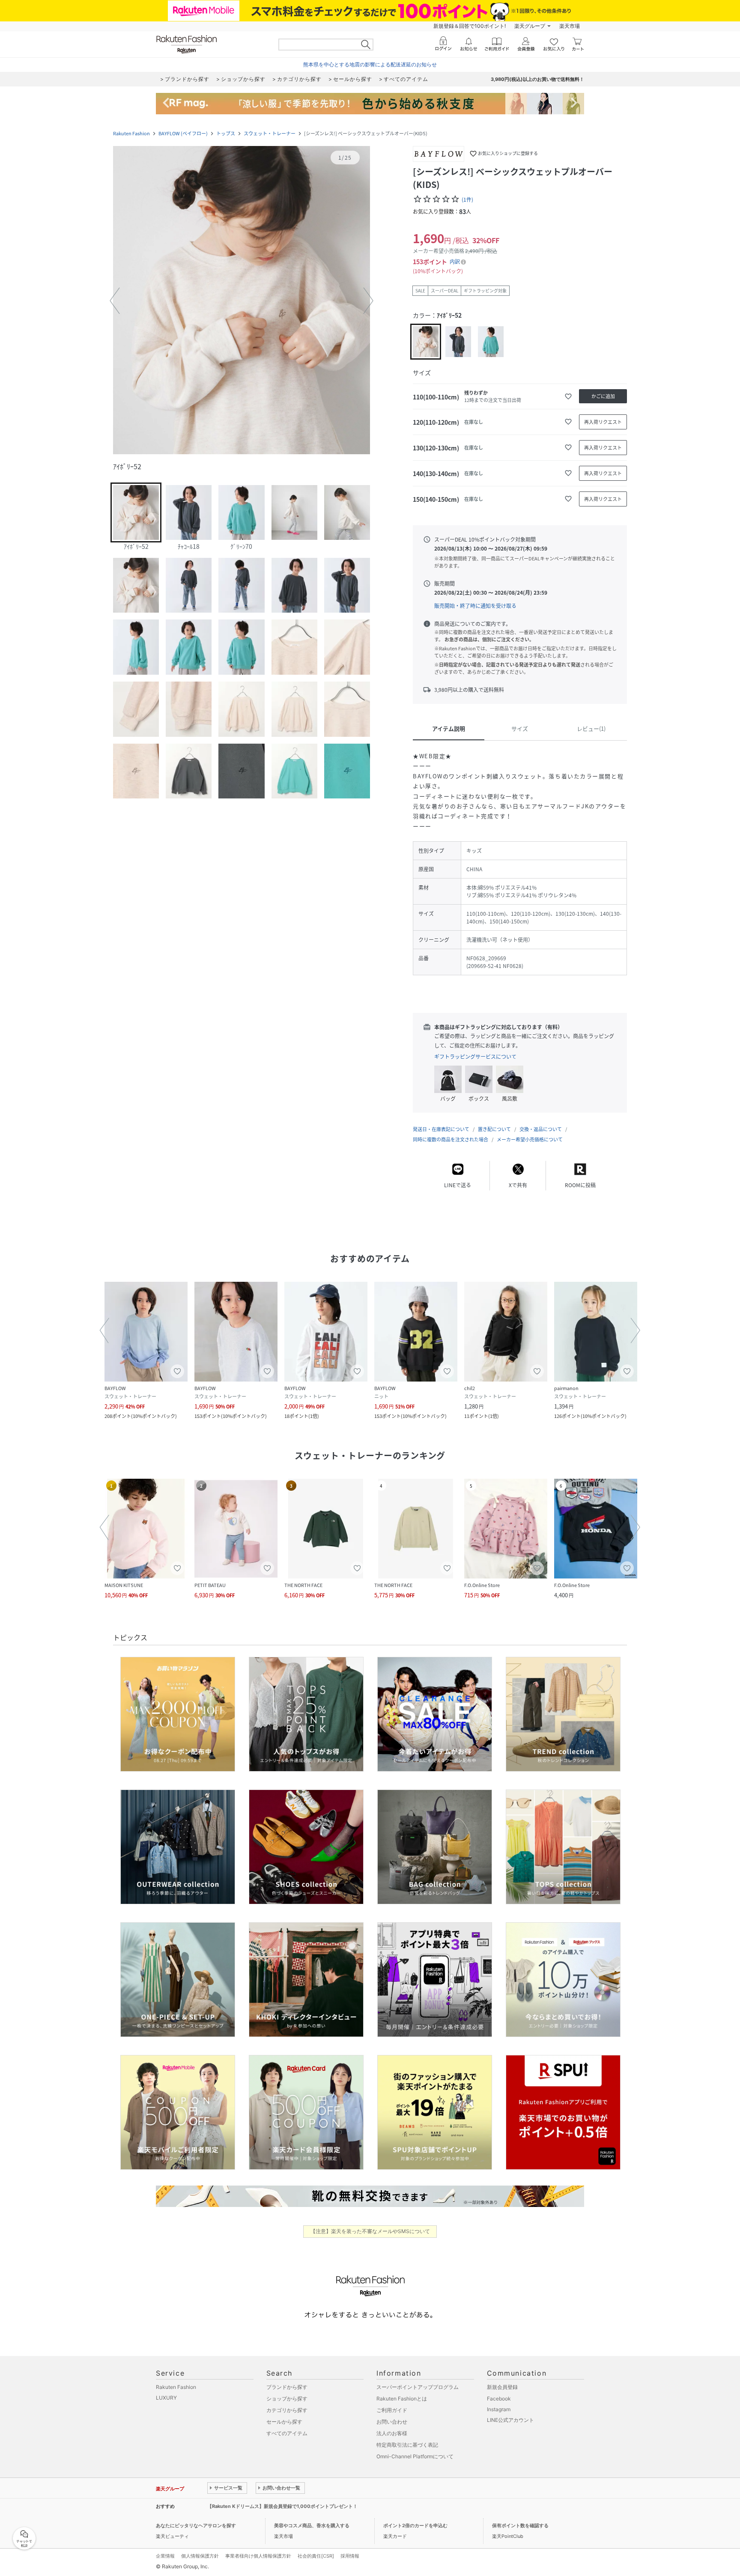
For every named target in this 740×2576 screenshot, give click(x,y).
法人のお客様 (392, 2433)
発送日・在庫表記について (441, 1129)
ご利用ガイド (392, 2410)
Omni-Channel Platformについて (415, 2456)
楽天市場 (570, 26)
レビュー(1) (591, 728)
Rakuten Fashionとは (402, 2399)
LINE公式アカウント (510, 2420)
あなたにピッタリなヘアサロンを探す (196, 2525)
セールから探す (284, 2422)
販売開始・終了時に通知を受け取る (475, 606)
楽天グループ (530, 26)
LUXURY (166, 2398)
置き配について (494, 1129)
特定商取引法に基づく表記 (407, 2445)
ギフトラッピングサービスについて (475, 1057)
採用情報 (350, 2556)
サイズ (520, 728)
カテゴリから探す (287, 2410)
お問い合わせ (392, 2422)
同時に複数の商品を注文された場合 (451, 1139)
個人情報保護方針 (200, 2556)
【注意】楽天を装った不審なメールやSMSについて (370, 2231)
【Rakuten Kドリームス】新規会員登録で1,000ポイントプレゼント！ (282, 2506)
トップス (226, 133)
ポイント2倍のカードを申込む (415, 2525)
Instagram (499, 2409)
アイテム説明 (449, 728)
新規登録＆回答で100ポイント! (470, 26)
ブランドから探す (287, 2387)
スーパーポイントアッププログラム (418, 2387)
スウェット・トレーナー (270, 133)
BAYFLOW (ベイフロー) (183, 133)
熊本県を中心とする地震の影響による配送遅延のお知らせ (370, 64)
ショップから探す (287, 2399)
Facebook (499, 2399)
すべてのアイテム (287, 2433)
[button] (242, 301)
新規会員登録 (502, 2387)
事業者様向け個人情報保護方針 (258, 2556)
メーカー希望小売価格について (530, 1139)
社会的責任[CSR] (316, 2556)
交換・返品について (541, 1129)
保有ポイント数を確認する (520, 2525)
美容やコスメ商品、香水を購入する (312, 2525)
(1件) (467, 200)
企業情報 (165, 2556)
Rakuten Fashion (131, 133)
